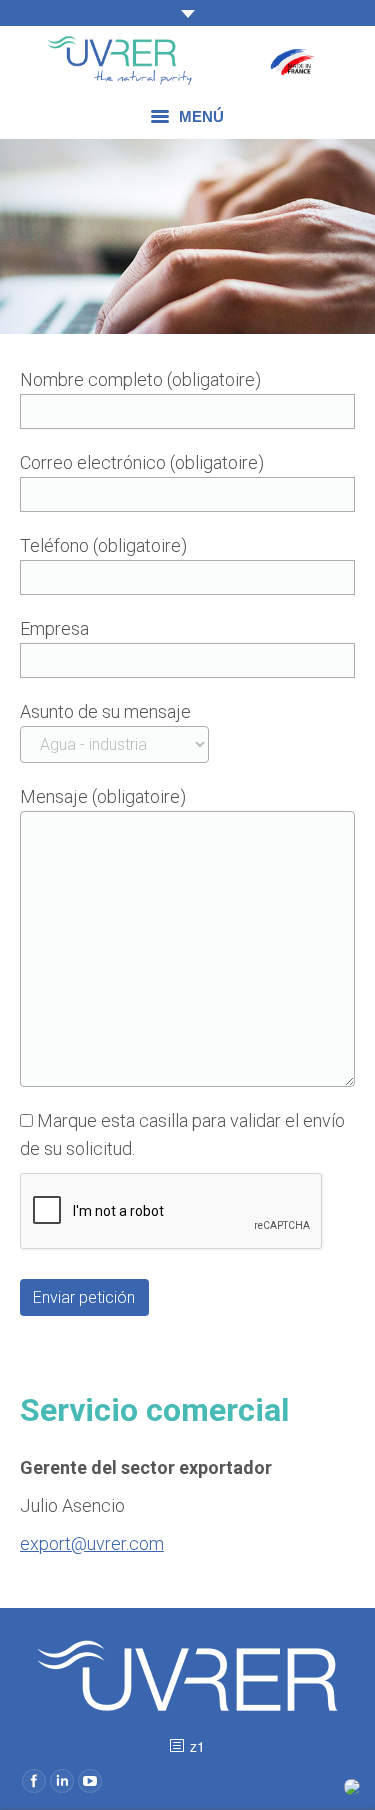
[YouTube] (90, 1781)
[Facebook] (34, 1781)
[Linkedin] (62, 1781)
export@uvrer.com (92, 1543)
